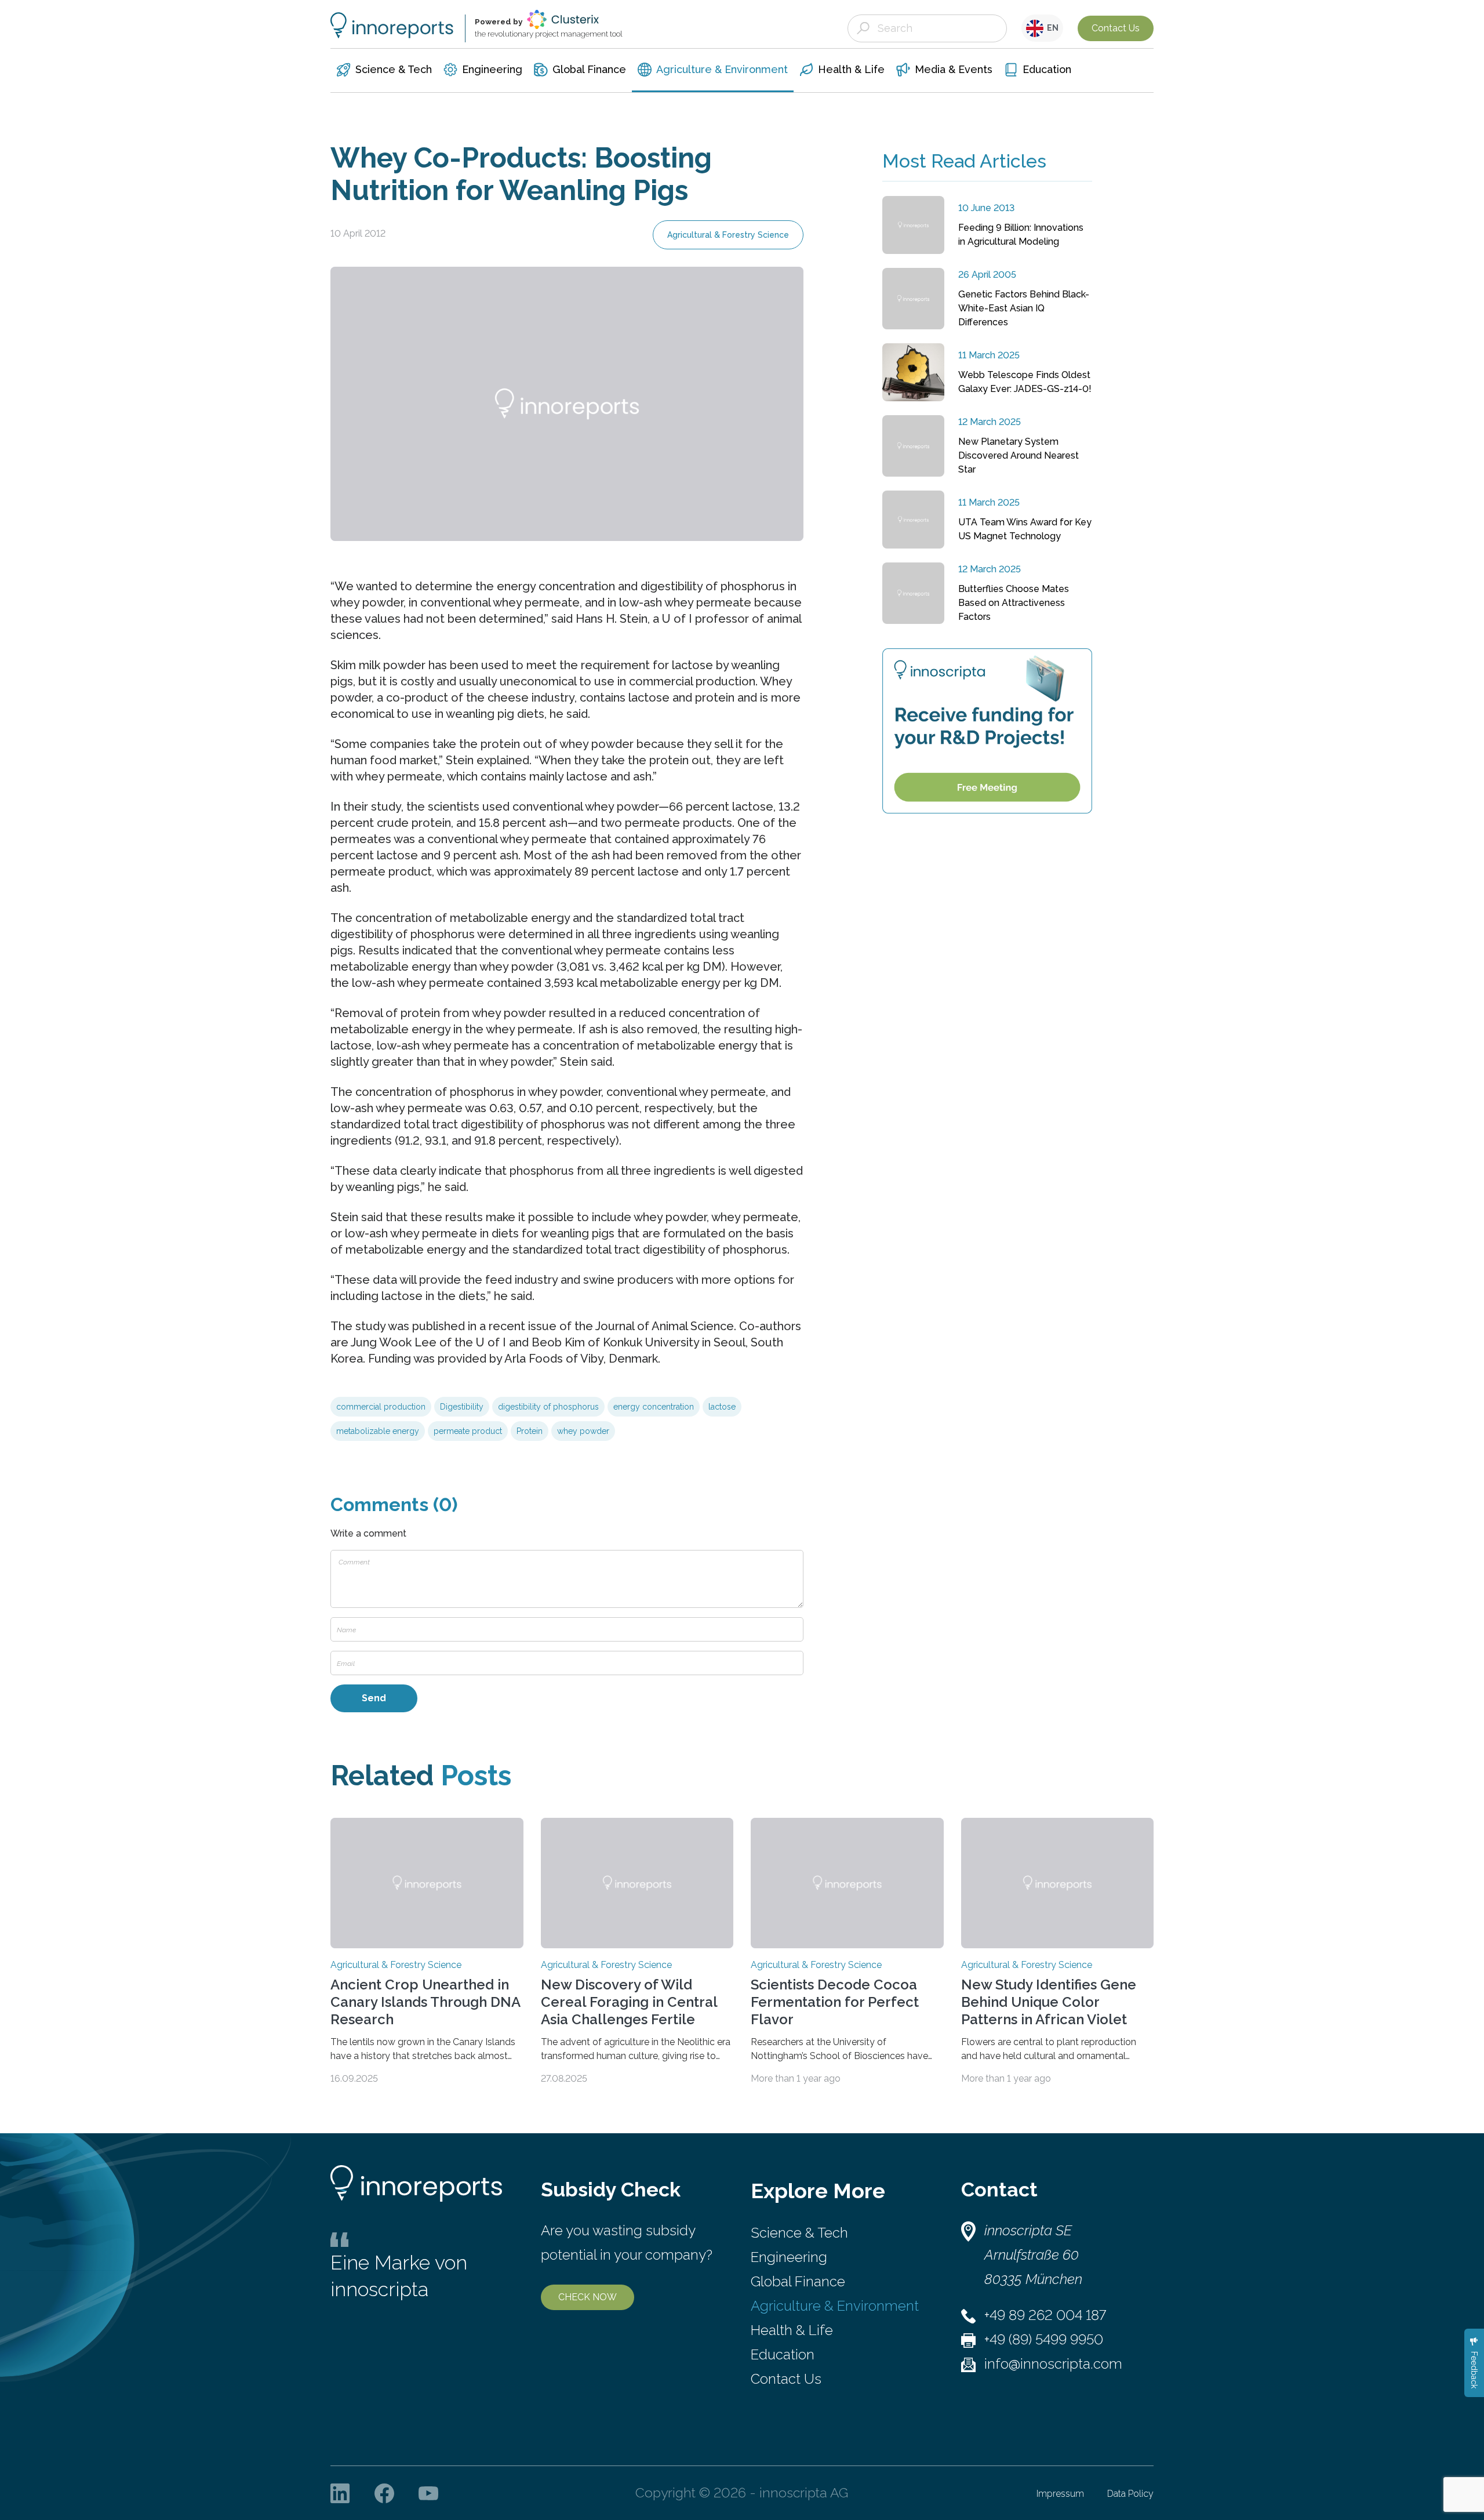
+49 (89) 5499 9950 (1044, 2339)
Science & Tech (799, 2233)
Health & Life (792, 2330)
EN (1051, 28)
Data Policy (1130, 2494)
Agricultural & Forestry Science (728, 235)
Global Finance (798, 2281)
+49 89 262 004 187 (1045, 2315)
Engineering (789, 2257)
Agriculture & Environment (835, 2306)
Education (783, 2354)
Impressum (1060, 2494)
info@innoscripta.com (1053, 2364)
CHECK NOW (588, 2297)
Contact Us (1116, 28)
